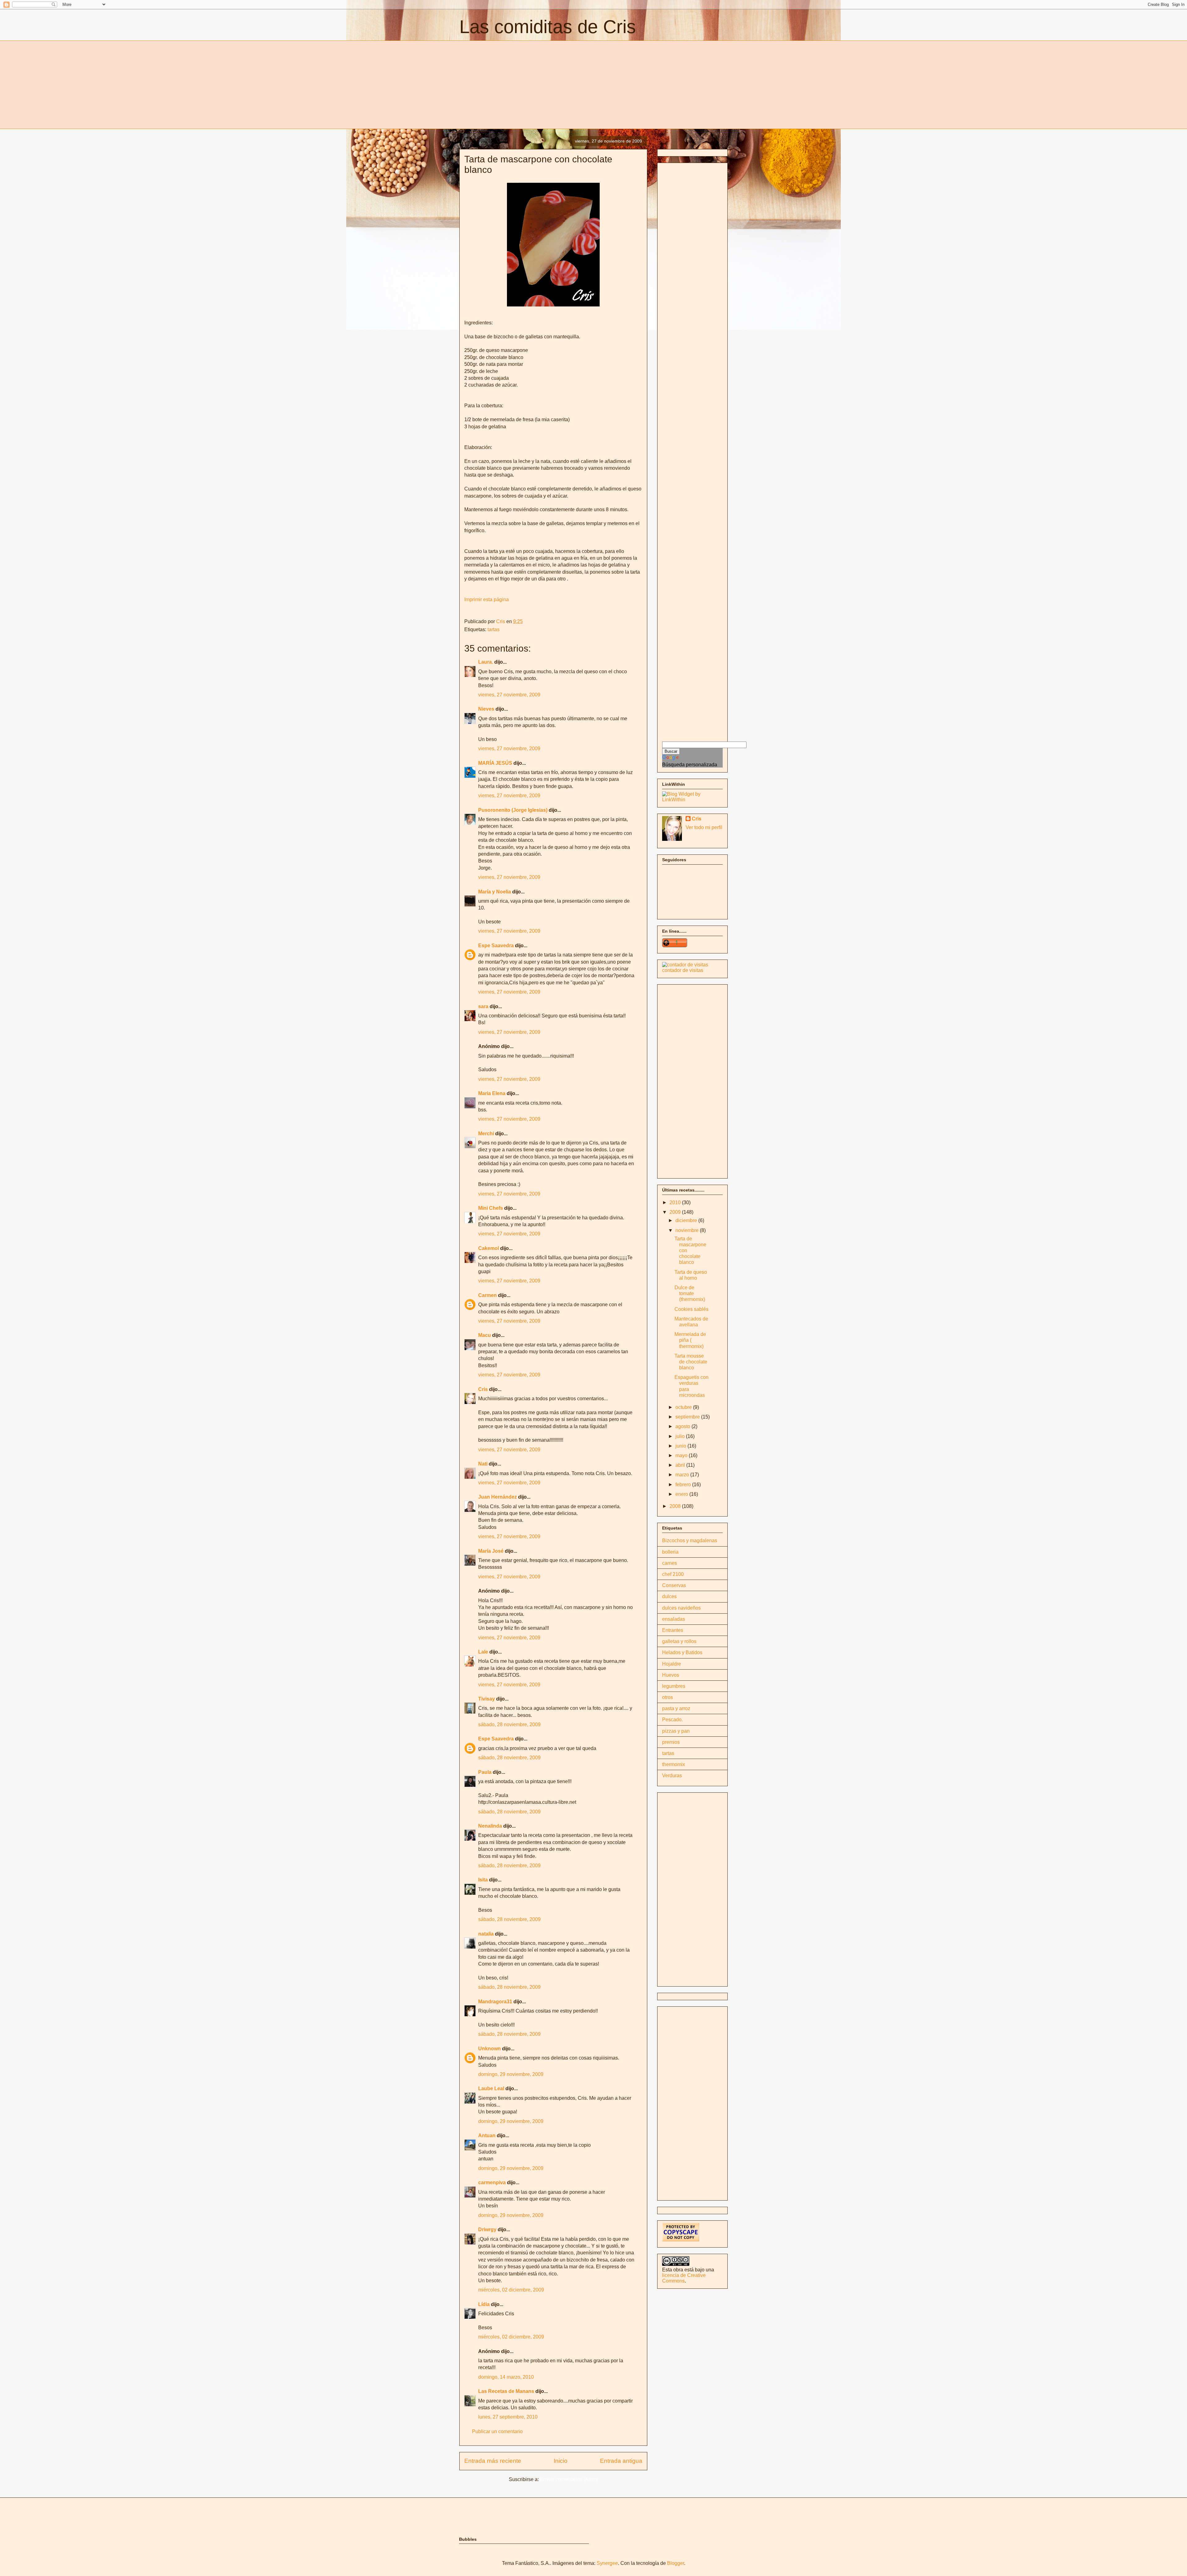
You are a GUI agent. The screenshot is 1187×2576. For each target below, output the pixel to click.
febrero (684, 1485)
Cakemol (489, 1248)
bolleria (670, 1552)
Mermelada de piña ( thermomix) (690, 1340)
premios (671, 1742)
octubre (684, 1407)
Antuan (487, 2135)
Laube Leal (491, 2088)
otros (668, 1697)
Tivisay (487, 1699)
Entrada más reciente (493, 2461)
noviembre (688, 1230)
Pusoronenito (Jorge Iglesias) (513, 810)
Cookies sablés (691, 1309)
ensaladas (674, 1619)
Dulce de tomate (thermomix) (690, 1293)
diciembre (687, 1220)
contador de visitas (683, 970)
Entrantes (673, 1630)
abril (681, 1465)
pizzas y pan (676, 1731)
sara (483, 1006)
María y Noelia (495, 892)
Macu (485, 1335)
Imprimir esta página (487, 599)
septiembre (688, 1417)
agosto (683, 1426)
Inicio (561, 2461)
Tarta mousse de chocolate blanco (691, 1362)
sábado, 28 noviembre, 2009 (509, 1724)
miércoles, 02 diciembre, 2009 (511, 2290)
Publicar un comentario (497, 2431)
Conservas (674, 1585)
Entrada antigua (621, 2461)
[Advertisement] (511, 84)
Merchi (486, 1134)
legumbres (674, 1686)
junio (681, 1446)
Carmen (487, 1295)
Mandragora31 (495, 2002)
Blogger (676, 2563)
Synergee (607, 2563)
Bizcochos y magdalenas (690, 1540)
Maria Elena (492, 1093)
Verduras (672, 1776)
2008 (676, 1506)
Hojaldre (672, 1664)
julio (681, 1436)
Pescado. (672, 1720)
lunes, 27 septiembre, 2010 (508, 2417)
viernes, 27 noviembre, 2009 (509, 695)
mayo (682, 1455)
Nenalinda (490, 1826)
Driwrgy (487, 2229)
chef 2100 (673, 1574)
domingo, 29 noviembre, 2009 (511, 2074)
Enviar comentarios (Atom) (569, 2479)
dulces (669, 1596)
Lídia (484, 2304)
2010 (676, 1202)
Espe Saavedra (496, 946)
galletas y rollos (679, 1641)
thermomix (674, 1764)
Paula (485, 1772)
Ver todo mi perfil (704, 827)
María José (491, 1551)
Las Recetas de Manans (506, 2391)
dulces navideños (681, 1608)
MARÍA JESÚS (495, 763)
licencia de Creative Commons (684, 2278)
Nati (483, 1464)
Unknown (489, 2049)
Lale (483, 1652)
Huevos (671, 1675)
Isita (483, 1880)
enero (682, 1494)
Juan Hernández (498, 1497)
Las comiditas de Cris (548, 27)
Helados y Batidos (682, 1652)
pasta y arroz (676, 1708)
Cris (483, 1389)
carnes (670, 1563)
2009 (676, 1212)
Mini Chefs (491, 1208)
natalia (486, 1934)
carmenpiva (492, 2182)
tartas (494, 629)
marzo (683, 1475)
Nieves (486, 709)
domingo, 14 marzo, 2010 (506, 2377)
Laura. (486, 662)
